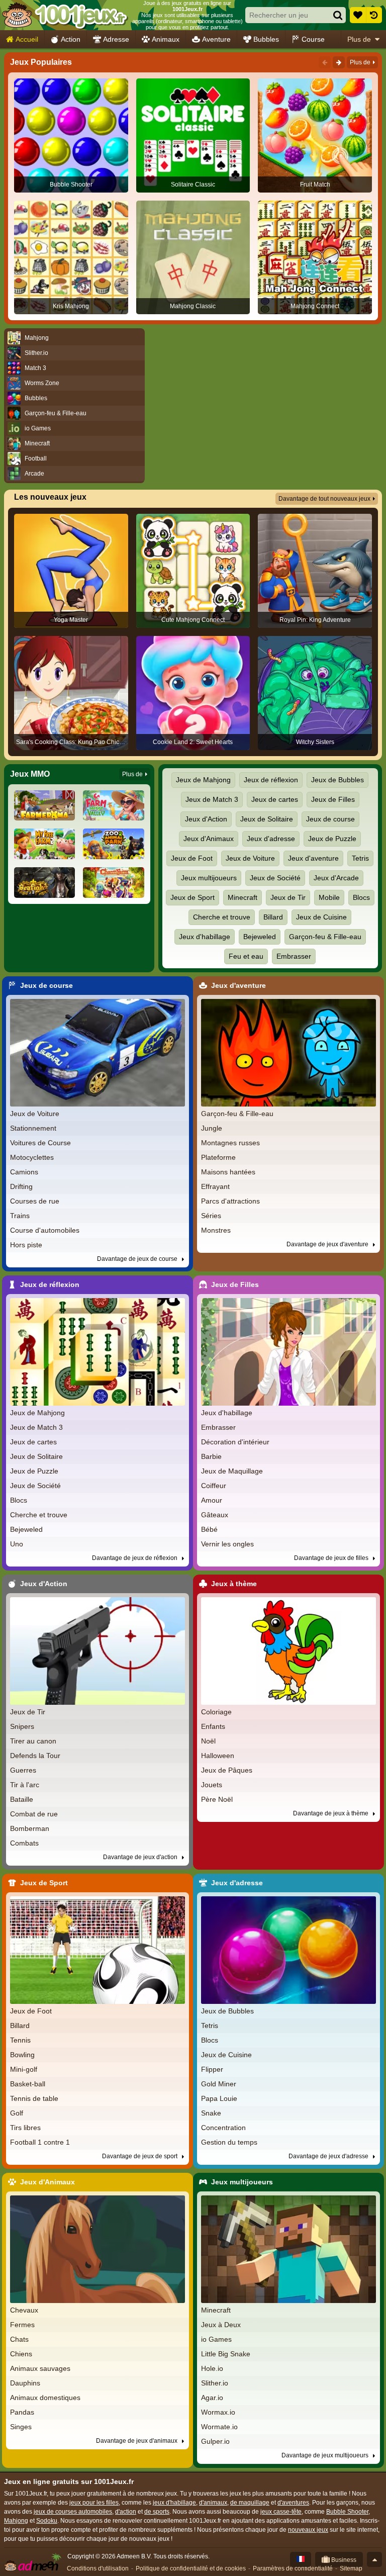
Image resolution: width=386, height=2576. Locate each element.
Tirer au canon (33, 1741)
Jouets (212, 1785)
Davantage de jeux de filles (332, 1558)
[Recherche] (338, 15)
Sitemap (351, 2568)
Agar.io (212, 2398)
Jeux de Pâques (227, 1770)
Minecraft (243, 897)
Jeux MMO (30, 774)
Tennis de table (34, 2098)
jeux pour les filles (94, 2503)
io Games (216, 2339)
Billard (273, 917)
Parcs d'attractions (230, 1201)
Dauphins (25, 2383)
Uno (17, 1544)
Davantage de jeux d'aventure (328, 1244)
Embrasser (294, 956)
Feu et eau (246, 956)
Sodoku (47, 2521)
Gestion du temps (229, 2142)
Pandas (22, 2412)
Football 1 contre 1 (40, 2142)
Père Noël (217, 1799)
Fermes (22, 2325)
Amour (212, 1500)
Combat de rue (34, 1814)
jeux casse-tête (281, 2512)
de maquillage (250, 2503)
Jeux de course (330, 819)
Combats (24, 1843)
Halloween (218, 1756)
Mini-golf (24, 2069)
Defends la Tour (35, 1756)
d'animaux (213, 2503)
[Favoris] (358, 15)
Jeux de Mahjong (203, 780)
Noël (208, 1741)
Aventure (216, 39)
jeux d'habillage (174, 2503)
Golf (17, 2113)
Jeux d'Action (206, 819)
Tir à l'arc (25, 1785)
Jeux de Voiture (250, 858)
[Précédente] (325, 62)
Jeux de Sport (192, 897)
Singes (21, 2427)
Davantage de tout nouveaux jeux (324, 499)
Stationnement (33, 1128)
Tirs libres (25, 2128)
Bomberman (30, 1828)
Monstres (216, 1230)
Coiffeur (214, 1486)
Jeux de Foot (192, 858)
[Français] (301, 2559)
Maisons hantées (228, 1172)
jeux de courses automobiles (73, 2512)
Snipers (22, 1726)
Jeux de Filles (333, 799)
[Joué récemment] (374, 15)
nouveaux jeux (308, 2530)
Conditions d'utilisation (98, 2568)
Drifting (21, 1186)
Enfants (213, 1726)
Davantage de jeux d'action (141, 1857)
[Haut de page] (374, 2559)
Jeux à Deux (221, 2325)
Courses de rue (35, 1201)
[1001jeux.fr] (65, 15)
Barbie (211, 1456)
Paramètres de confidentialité (293, 2568)
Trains (20, 1216)
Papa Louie (219, 2098)
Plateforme (218, 1157)
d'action (126, 2512)
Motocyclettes (32, 1157)
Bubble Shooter (347, 2512)
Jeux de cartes (275, 799)
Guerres (23, 1770)
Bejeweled (260, 937)
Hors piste (26, 1245)
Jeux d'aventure (313, 858)
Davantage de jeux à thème (331, 1813)
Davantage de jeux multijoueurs (326, 2455)
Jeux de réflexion (271, 780)
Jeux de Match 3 (212, 799)
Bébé (209, 1529)
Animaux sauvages (40, 2368)
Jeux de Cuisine (321, 917)
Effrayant (215, 1186)
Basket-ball (28, 2084)
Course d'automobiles (45, 1230)
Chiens (21, 2354)
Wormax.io (218, 2412)
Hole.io (212, 2368)
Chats (19, 2339)
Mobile (329, 897)
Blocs (361, 897)
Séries (211, 1216)
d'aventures (293, 2503)
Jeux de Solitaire (267, 819)
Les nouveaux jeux (50, 497)
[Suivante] (339, 62)
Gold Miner (219, 2084)
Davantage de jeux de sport (140, 2156)
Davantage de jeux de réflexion (135, 1558)
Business (343, 2560)
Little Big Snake (226, 2354)
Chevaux (24, 2310)
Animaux (166, 39)
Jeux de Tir (288, 897)
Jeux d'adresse (271, 839)
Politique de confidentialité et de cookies (191, 2568)
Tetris (360, 858)
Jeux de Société (275, 878)
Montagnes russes (230, 1143)
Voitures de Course (40, 1143)
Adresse (116, 39)
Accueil (27, 39)
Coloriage (216, 1712)
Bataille (22, 1799)
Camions (24, 1172)
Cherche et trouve (222, 917)
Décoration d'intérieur (235, 1442)
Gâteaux (215, 1515)
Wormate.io (219, 2427)
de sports (157, 2512)
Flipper (212, 2069)
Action (71, 39)
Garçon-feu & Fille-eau (325, 937)
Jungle (212, 1128)
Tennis (20, 2040)
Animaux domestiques (45, 2398)
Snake (211, 2113)
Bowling (22, 2055)
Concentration (223, 2128)
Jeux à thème (234, 1584)
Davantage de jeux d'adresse (329, 2156)
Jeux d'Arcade (336, 878)
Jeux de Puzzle (332, 839)
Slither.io (215, 2383)
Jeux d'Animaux (209, 839)
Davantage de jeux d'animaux (137, 2441)
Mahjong (16, 2521)
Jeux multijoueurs (209, 878)
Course (313, 39)
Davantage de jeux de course (138, 1259)
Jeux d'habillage (205, 937)
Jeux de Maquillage (232, 1471)
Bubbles (266, 39)
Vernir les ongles (227, 1544)
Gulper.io (215, 2441)
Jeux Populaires (41, 62)
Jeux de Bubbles (337, 780)
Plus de (359, 39)
